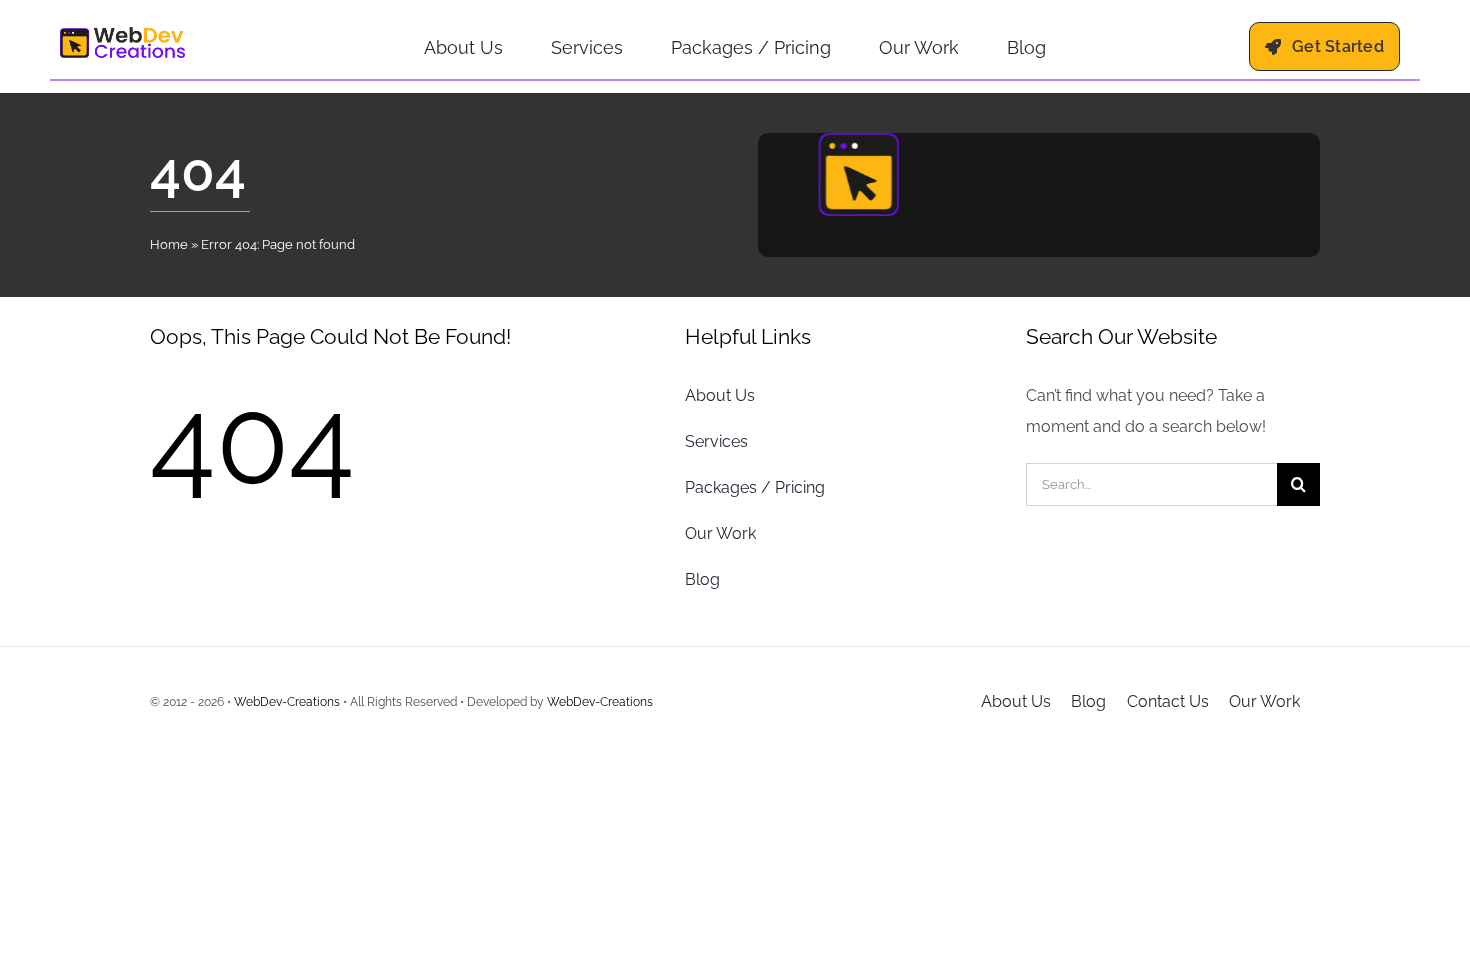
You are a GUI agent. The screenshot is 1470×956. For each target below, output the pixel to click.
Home (169, 244)
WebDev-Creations (287, 702)
